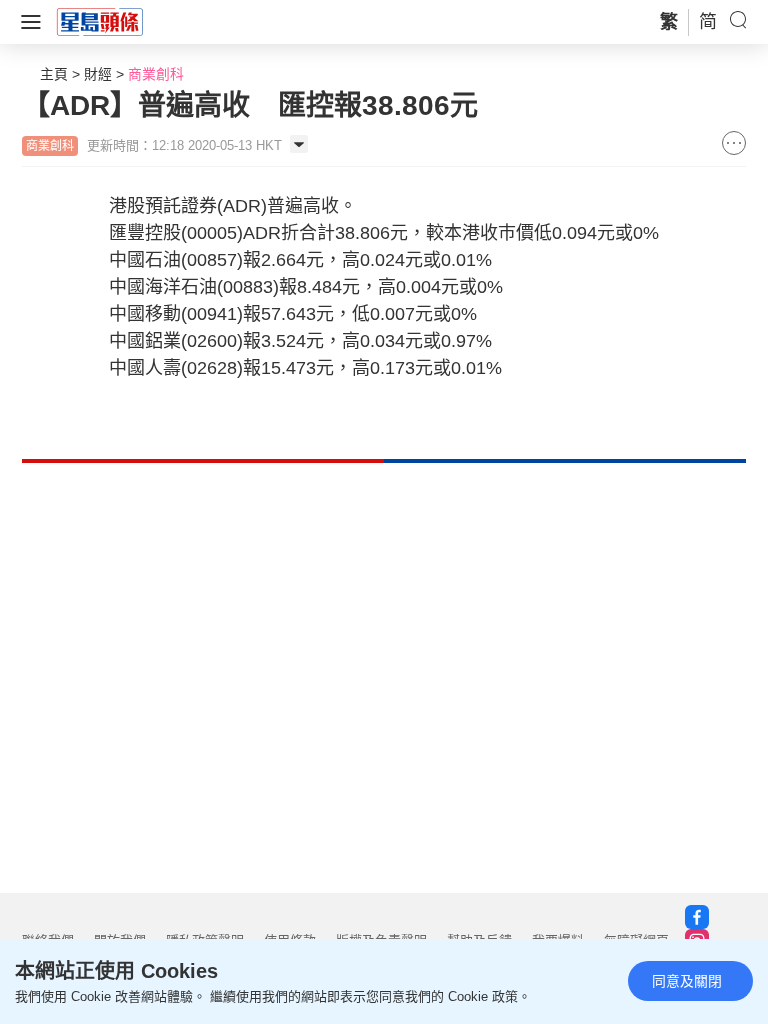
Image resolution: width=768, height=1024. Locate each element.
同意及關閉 (687, 981)
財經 (98, 74)
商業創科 (156, 74)
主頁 (54, 74)
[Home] (100, 21)
